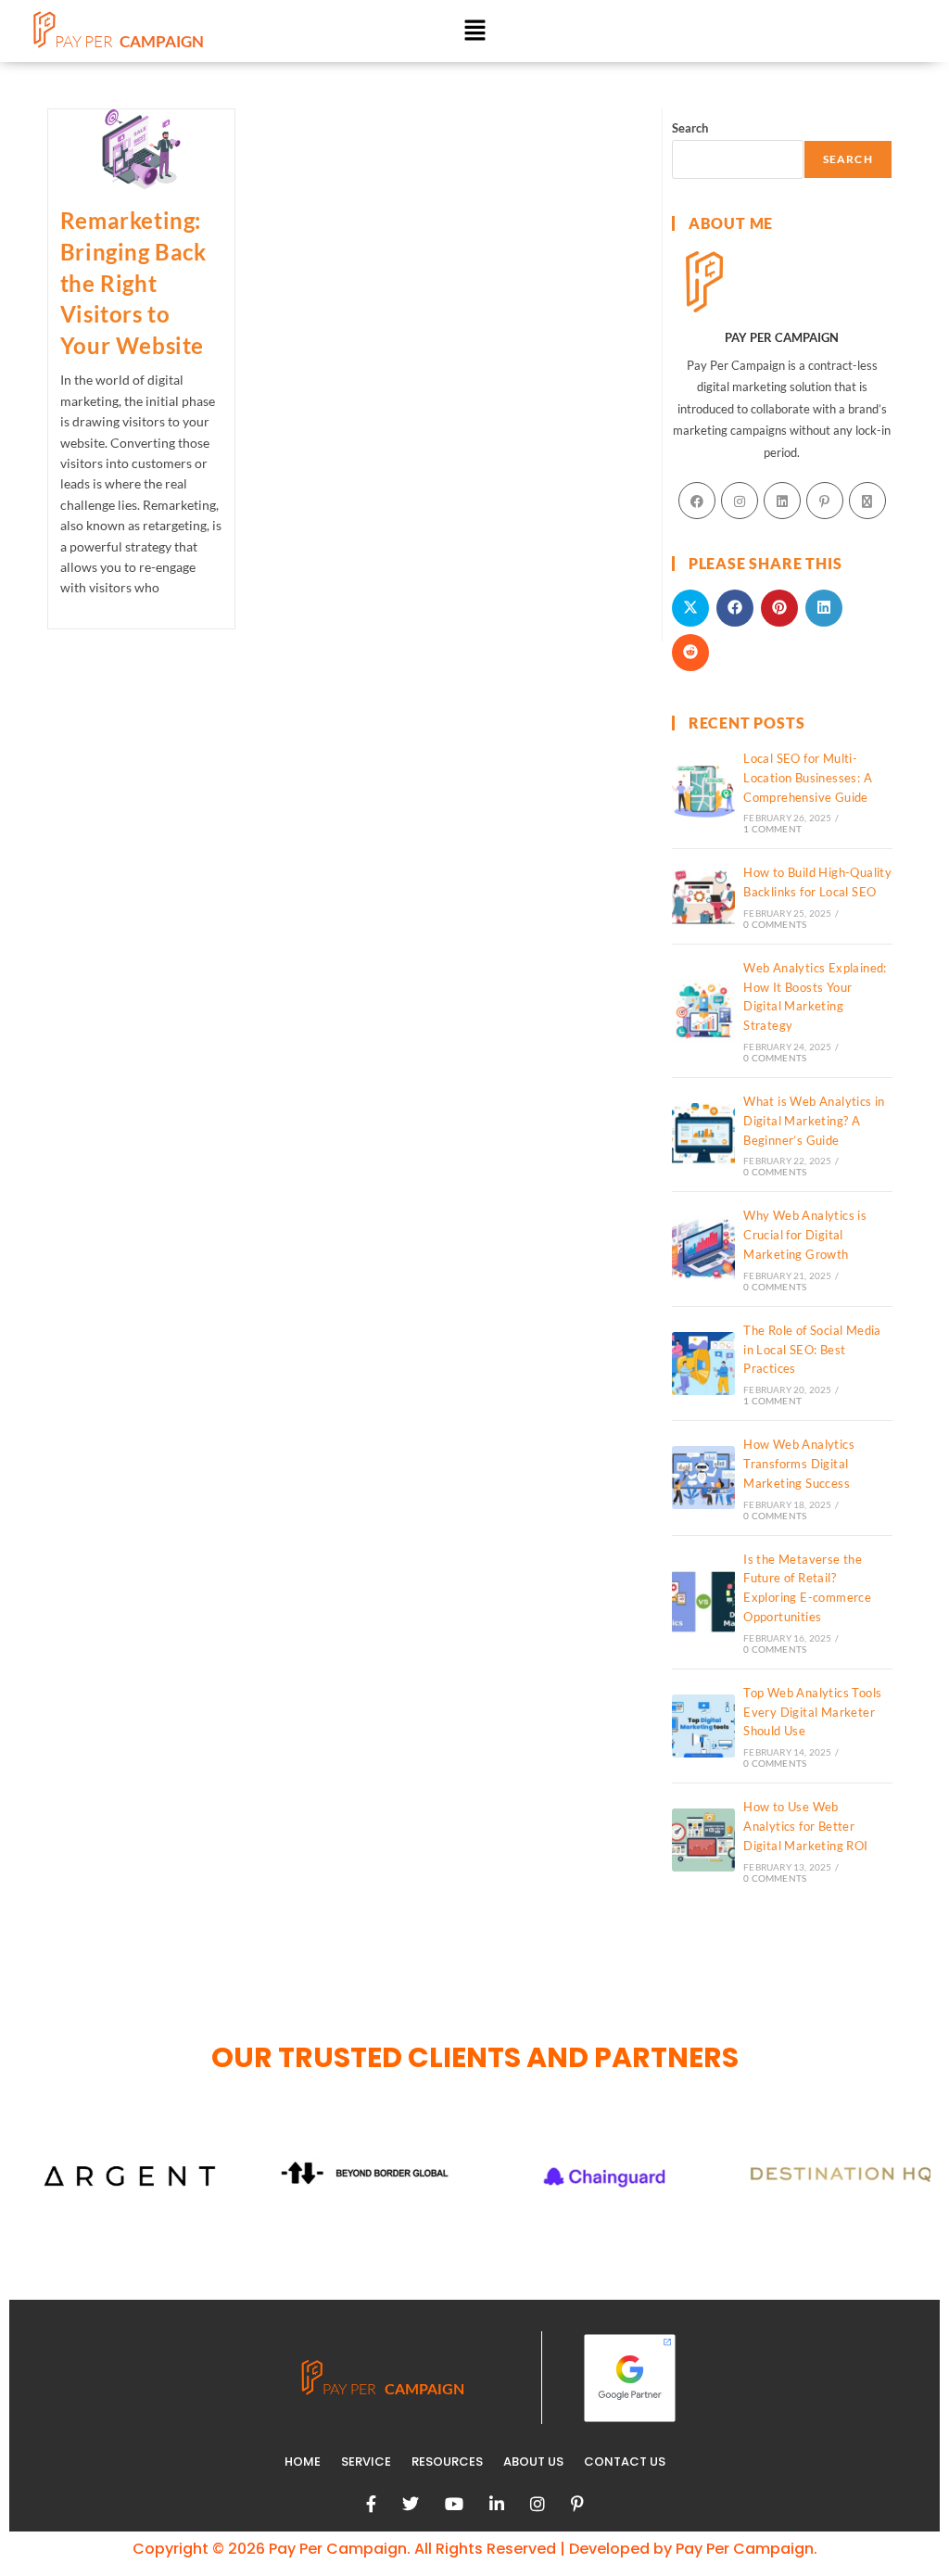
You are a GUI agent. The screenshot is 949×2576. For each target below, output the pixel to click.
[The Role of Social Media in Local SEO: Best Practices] (703, 1364)
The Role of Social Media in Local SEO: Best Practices (812, 1350)
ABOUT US (533, 2462)
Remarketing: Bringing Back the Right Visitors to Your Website (133, 282)
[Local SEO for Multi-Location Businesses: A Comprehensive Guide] (703, 792)
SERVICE (366, 2462)
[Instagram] (740, 501)
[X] (867, 501)
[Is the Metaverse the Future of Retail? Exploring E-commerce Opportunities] (703, 1602)
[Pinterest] (825, 501)
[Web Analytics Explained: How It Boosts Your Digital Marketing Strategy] (703, 1010)
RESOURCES (447, 2462)
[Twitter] (411, 2504)
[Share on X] (690, 608)
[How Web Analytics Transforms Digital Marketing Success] (703, 1478)
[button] (474, 31)
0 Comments (775, 924)
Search (690, 128)
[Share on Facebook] (735, 608)
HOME (303, 2462)
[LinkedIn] (782, 501)
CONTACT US (625, 2462)
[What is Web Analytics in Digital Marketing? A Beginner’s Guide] (703, 1135)
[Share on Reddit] (690, 653)
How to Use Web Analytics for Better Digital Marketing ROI (805, 1826)
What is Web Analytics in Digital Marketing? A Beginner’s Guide (814, 1121)
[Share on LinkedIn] (824, 608)
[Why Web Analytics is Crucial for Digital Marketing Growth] (703, 1250)
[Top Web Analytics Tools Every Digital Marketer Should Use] (703, 1726)
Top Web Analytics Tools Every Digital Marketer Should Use (812, 1712)
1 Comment (772, 829)
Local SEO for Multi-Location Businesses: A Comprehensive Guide (808, 778)
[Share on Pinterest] (779, 608)
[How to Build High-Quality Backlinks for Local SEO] (703, 896)
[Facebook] (697, 501)
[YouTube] (454, 2504)
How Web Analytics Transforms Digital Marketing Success (799, 1464)
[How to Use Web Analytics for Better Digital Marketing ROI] (703, 1840)
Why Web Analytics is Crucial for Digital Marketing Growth (805, 1235)
